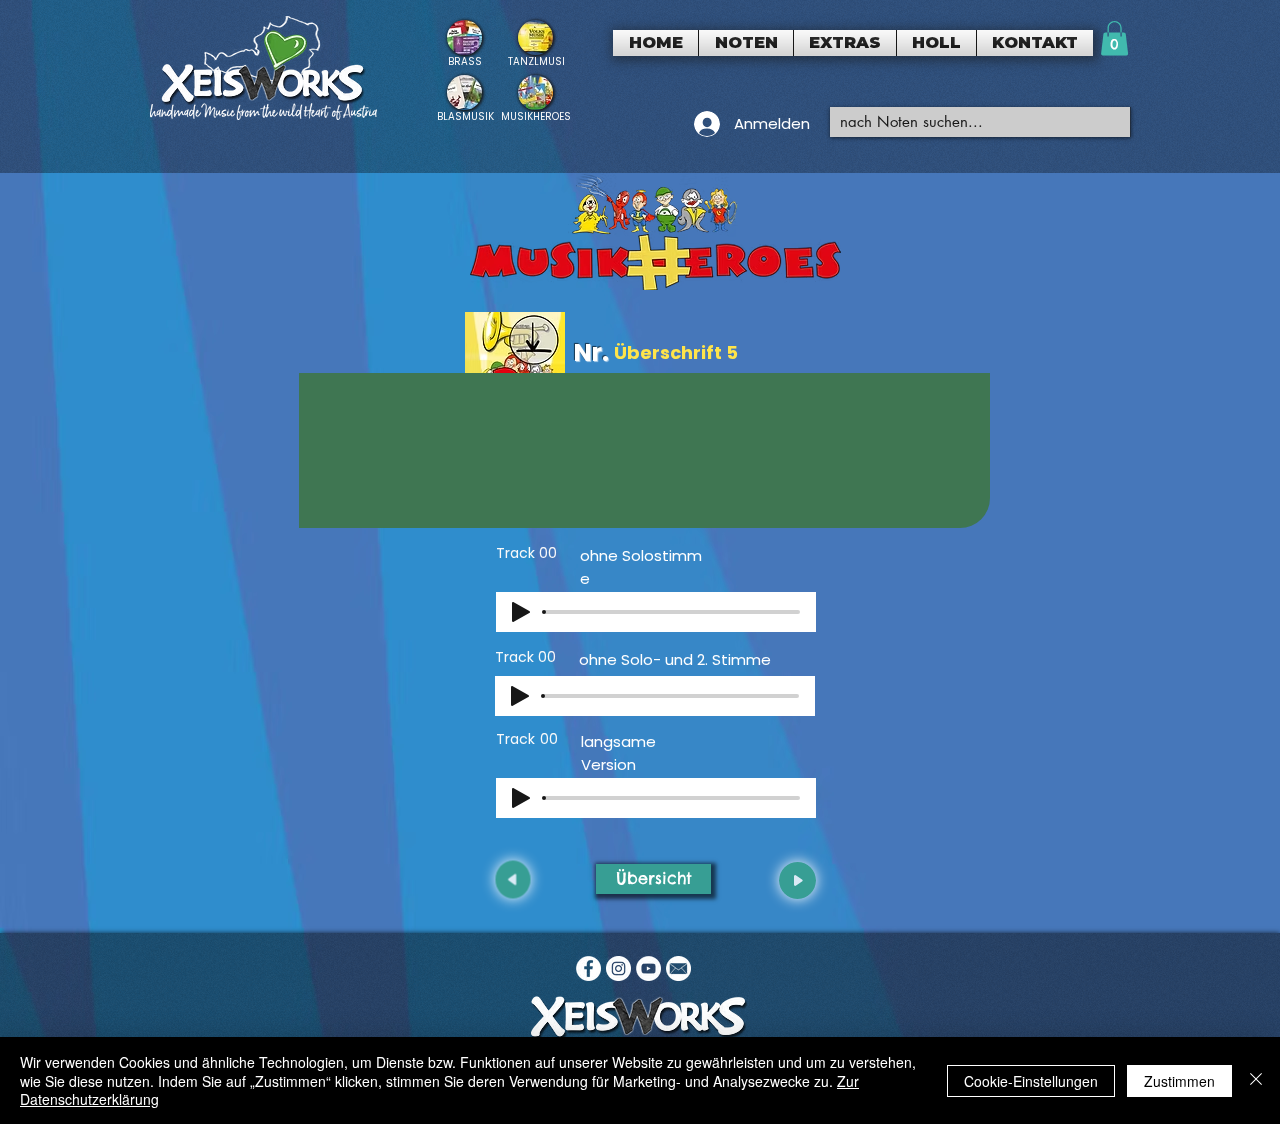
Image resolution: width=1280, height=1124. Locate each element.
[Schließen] (1256, 1080)
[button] (746, 43)
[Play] (521, 612)
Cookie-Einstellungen (1031, 1081)
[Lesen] (464, 43)
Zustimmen (1179, 1081)
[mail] (678, 968)
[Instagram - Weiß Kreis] (618, 968)
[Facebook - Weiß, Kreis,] (588, 968)
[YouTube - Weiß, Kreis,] (648, 968)
